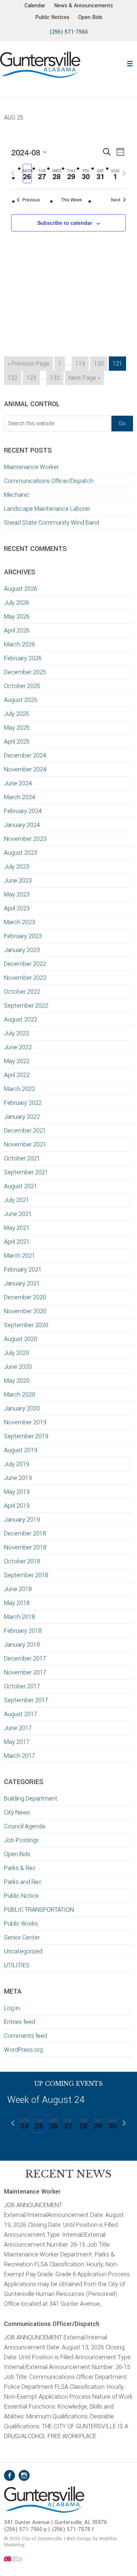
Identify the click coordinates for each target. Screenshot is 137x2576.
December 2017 (25, 1659)
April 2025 (17, 742)
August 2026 (21, 589)
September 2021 (26, 1172)
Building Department (31, 1799)
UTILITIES (17, 1965)
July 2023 (17, 867)
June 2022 (18, 1047)
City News (17, 1812)
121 (119, 363)
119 (82, 363)
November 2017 (25, 1672)
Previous (31, 200)
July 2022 (17, 1033)
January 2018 (22, 1645)
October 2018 (22, 1561)
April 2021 (17, 1242)
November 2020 (25, 1311)
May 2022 (17, 1061)
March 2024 (20, 797)
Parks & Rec (20, 1868)
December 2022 (25, 964)
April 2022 (17, 1075)
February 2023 (23, 936)
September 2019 (26, 1436)
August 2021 (21, 1186)
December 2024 (25, 756)
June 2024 (18, 783)
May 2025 (17, 728)
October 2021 (22, 1158)
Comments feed (26, 2036)
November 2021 (25, 1145)
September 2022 (26, 1006)
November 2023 (25, 839)
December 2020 (25, 1297)
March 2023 (20, 922)
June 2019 (18, 1478)
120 (100, 363)
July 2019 (17, 1464)
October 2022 (22, 992)
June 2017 (18, 1728)
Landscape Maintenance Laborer (47, 509)
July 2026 (17, 603)
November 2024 (25, 769)
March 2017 (20, 1756)
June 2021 (18, 1214)
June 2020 (18, 1367)
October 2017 (22, 1686)
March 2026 (20, 644)
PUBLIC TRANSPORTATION (39, 1910)
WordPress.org (23, 2050)
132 (56, 378)
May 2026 (17, 617)
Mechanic (17, 495)
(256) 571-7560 (68, 32)
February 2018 (23, 1631)
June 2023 (18, 881)
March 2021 (20, 1256)
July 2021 (17, 1200)
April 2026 (17, 630)
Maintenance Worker (31, 467)
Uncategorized (23, 1951)
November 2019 (25, 1422)
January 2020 (22, 1408)
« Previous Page (28, 365)
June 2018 (18, 1589)
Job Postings (21, 1840)
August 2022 (21, 1019)
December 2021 (25, 1131)
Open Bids (17, 1854)
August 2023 (21, 853)
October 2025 (22, 686)
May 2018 (17, 1603)
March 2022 (20, 1089)
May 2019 (17, 1492)
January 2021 (22, 1283)
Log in (12, 2008)
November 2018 (25, 1547)
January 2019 (22, 1520)
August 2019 (21, 1450)
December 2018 (25, 1533)
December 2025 (25, 672)
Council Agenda (24, 1826)
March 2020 (20, 1395)
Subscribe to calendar (65, 223)
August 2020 (21, 1339)
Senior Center (22, 1937)
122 (14, 378)
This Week (71, 200)
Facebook (9, 2475)
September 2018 (26, 1575)
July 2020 (17, 1353)
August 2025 (21, 700)
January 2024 (22, 825)
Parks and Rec (23, 1882)
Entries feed (20, 2022)
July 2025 (17, 714)
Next (116, 200)
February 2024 (23, 811)
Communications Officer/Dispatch (49, 481)
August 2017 (21, 1714)
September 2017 (26, 1700)
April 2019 (17, 1506)
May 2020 (17, 1381)
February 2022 (23, 1103)
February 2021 (23, 1270)
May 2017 (17, 1742)
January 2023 (22, 950)
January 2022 (22, 1117)
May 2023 (17, 894)
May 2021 (17, 1228)
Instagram (24, 2475)
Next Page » (84, 379)
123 (33, 378)
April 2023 (17, 908)
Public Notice (21, 1896)
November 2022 (25, 978)
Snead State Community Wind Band (52, 523)
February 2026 (23, 658)
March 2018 (20, 1617)
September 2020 (26, 1325)
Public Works (21, 1924)
